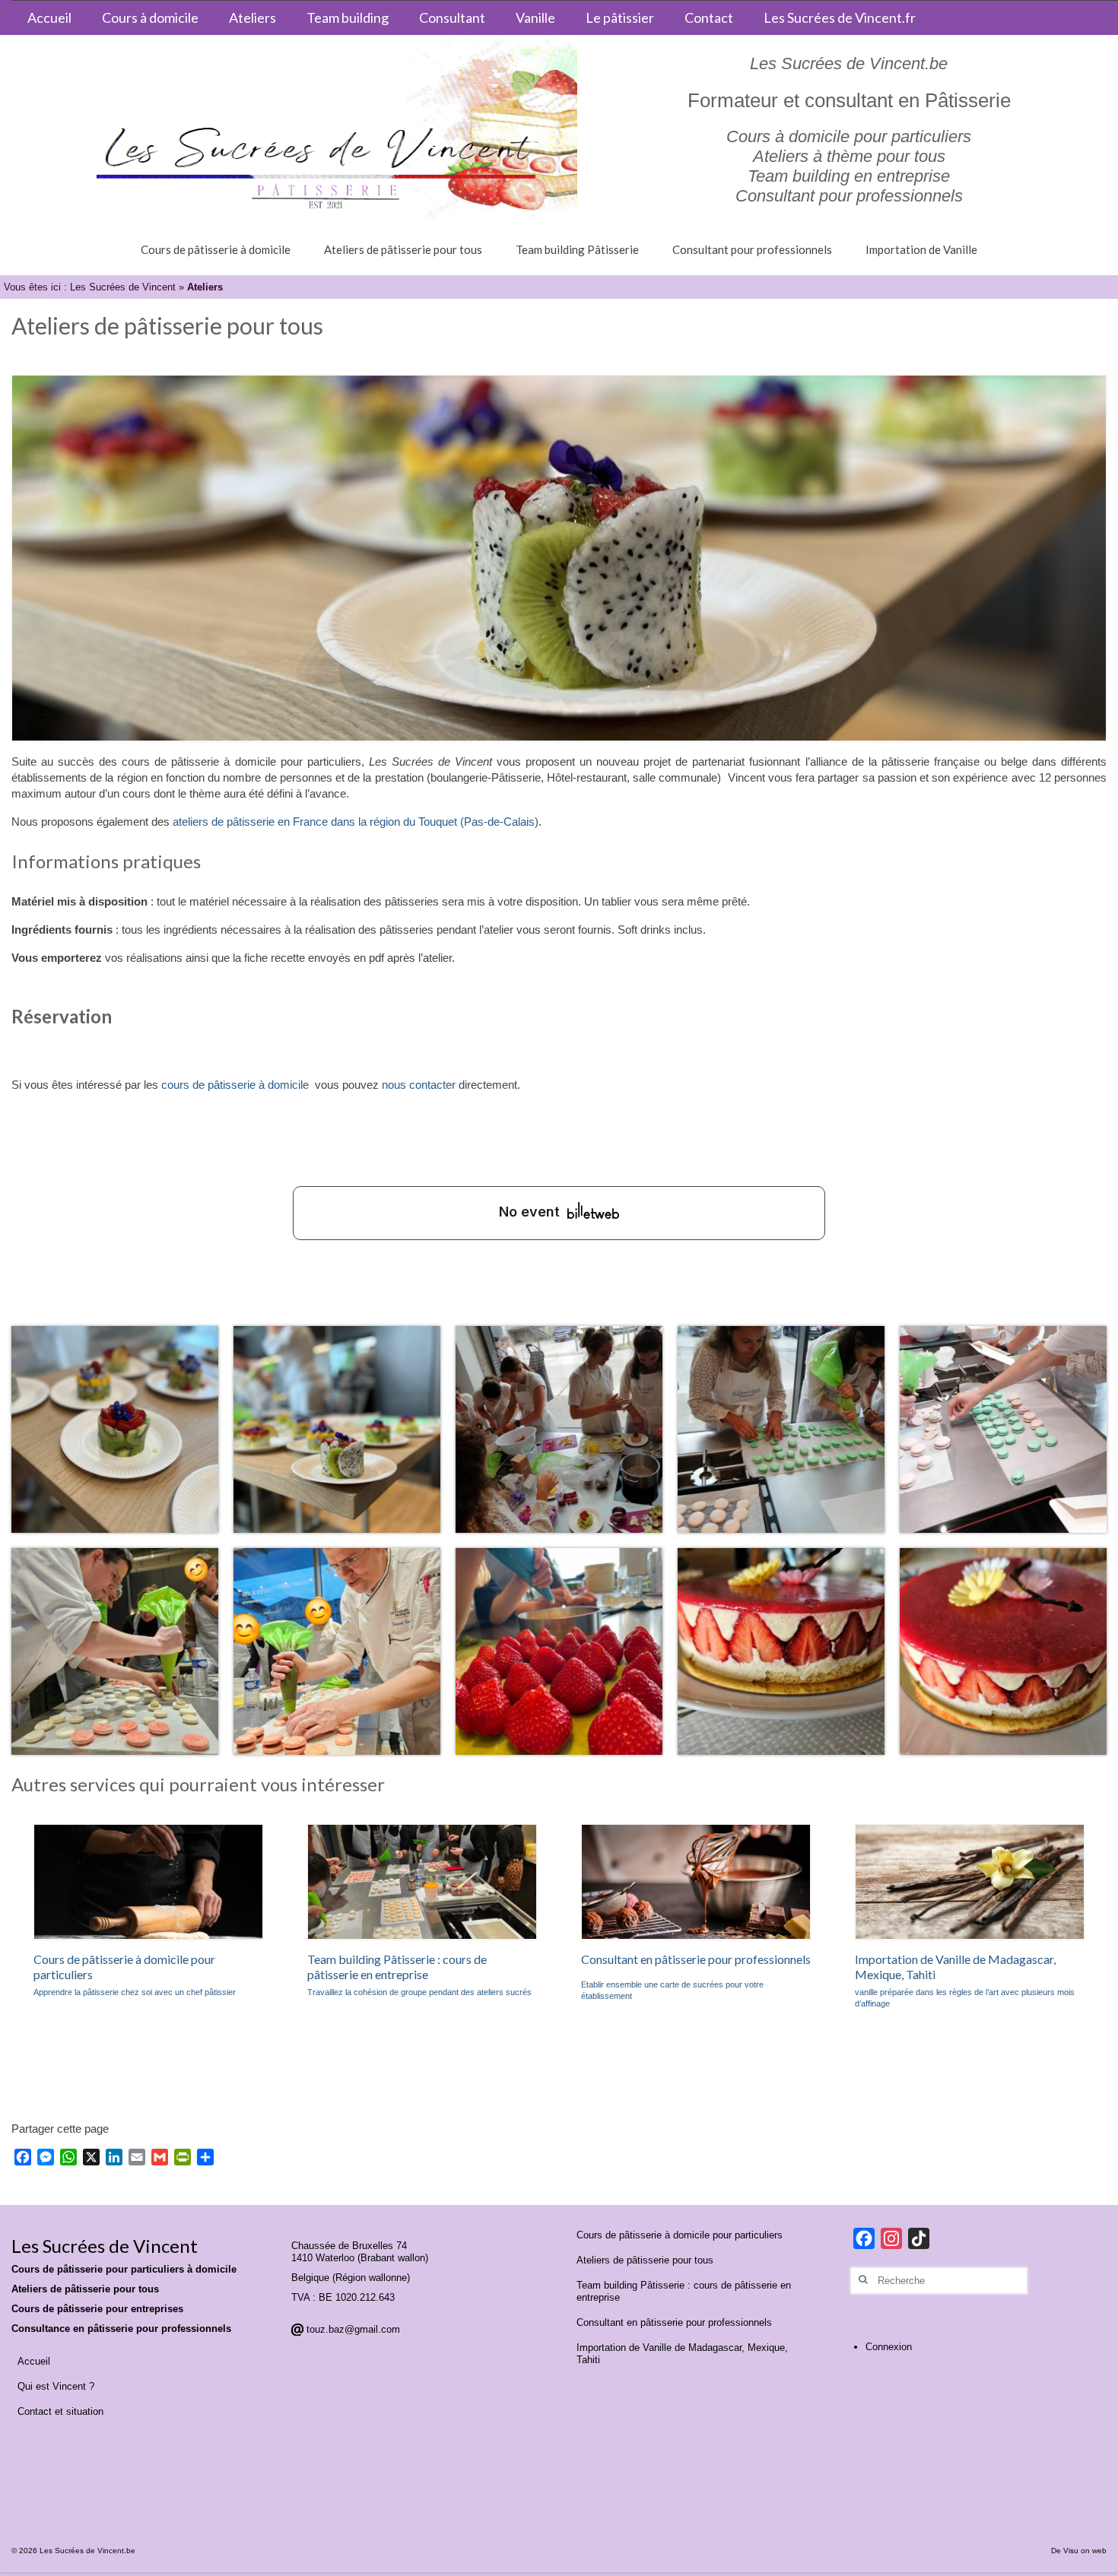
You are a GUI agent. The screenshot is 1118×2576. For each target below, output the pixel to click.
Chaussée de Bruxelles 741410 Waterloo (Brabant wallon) (360, 2252)
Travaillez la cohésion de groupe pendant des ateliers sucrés (419, 1992)
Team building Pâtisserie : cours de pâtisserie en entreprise (397, 1967)
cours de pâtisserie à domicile (235, 1085)
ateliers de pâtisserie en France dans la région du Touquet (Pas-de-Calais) (356, 822)
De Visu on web (1079, 2551)
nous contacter (419, 1085)
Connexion (889, 2347)
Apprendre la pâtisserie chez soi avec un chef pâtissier (135, 1992)
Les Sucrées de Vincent (123, 287)
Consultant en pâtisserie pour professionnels (696, 1959)
